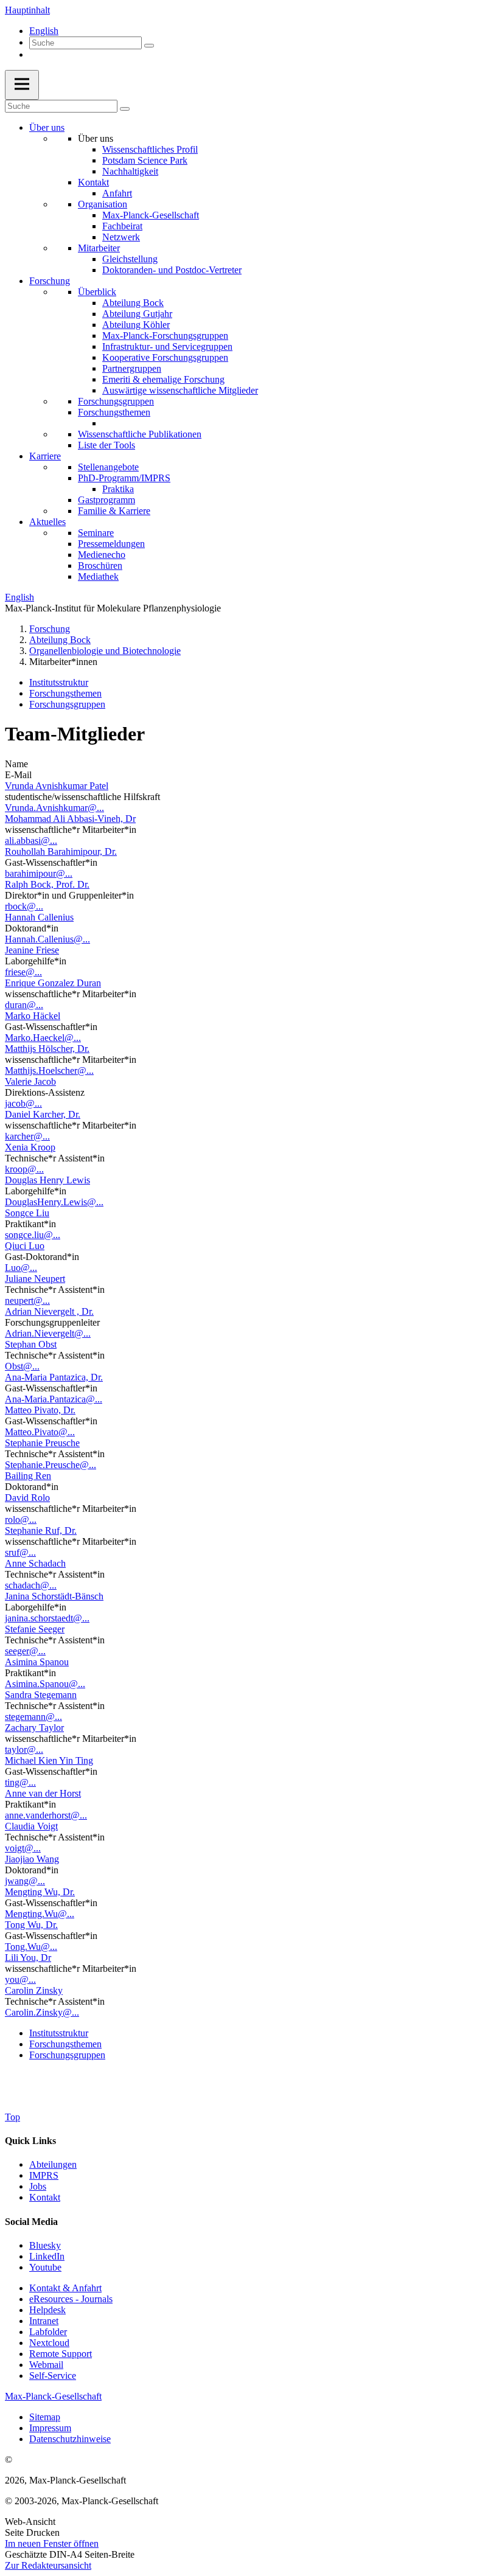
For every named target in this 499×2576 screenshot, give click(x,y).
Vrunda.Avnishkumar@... (54, 808)
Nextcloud (49, 2343)
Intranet (44, 2321)
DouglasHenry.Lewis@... (54, 1202)
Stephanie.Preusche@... (51, 1465)
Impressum (50, 2428)
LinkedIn (47, 2256)
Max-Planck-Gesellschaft (151, 215)
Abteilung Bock (133, 303)
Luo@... (21, 1268)
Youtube (45, 2267)
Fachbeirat (122, 226)
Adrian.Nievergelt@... (48, 1333)
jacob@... (23, 1103)
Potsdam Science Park (145, 160)
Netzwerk (121, 237)
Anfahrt (117, 193)
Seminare (96, 533)
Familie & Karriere (114, 511)
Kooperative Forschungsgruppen (165, 357)
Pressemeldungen (111, 544)
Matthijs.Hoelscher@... (49, 1070)
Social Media (31, 2222)
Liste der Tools (106, 445)
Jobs (38, 2186)
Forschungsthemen (114, 412)
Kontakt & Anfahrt (65, 2288)
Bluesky (45, 2245)
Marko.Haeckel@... (43, 1038)
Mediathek (98, 576)
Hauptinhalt (27, 10)
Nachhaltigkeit (130, 171)
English (44, 31)
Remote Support (61, 2354)
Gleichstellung (130, 259)
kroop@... (24, 1169)
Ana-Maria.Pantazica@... (54, 1399)
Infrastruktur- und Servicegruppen (167, 346)
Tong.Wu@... (31, 1947)
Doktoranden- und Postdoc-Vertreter (172, 270)
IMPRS (44, 2175)
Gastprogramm (106, 500)
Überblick (97, 292)
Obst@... (22, 1366)
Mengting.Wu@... (40, 1914)
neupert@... (27, 1300)
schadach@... (31, 1585)
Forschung (50, 281)
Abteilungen (53, 2164)
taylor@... (24, 1749)
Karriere (45, 456)
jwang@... (25, 1881)
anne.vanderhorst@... (46, 1815)
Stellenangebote (108, 467)
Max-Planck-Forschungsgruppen (165, 336)
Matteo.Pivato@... (40, 1432)
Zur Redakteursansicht (48, 2565)
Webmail (46, 2365)
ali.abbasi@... (31, 841)
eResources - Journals (71, 2299)
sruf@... (20, 1552)
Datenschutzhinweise (70, 2439)
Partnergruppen (132, 368)
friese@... (23, 972)
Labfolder (48, 2332)
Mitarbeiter (99, 248)
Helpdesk (47, 2310)
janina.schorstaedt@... (47, 1618)
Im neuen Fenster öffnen (52, 2543)
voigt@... (23, 1848)
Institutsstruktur (59, 682)
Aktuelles (47, 522)
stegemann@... (33, 1717)
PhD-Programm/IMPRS (124, 478)
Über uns (47, 127)
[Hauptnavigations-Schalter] (22, 85)
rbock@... (24, 906)
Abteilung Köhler (136, 325)
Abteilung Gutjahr (137, 314)
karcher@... (27, 1136)
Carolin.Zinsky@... (42, 2012)
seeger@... (25, 1651)
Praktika (118, 489)
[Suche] (149, 46)
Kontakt (93, 182)
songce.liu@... (33, 1235)
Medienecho (102, 555)
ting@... (20, 1782)
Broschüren (100, 566)
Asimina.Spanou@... (45, 1684)
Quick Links (30, 2141)
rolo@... (21, 1519)
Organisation (103, 204)
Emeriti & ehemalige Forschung (163, 379)
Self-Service (53, 2376)
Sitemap (45, 2417)
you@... (20, 1979)
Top (12, 2117)
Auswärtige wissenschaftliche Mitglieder (180, 390)
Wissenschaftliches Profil (150, 149)
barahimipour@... (39, 873)
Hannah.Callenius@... (47, 939)
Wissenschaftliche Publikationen (140, 434)
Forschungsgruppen (116, 401)
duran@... (24, 1005)
